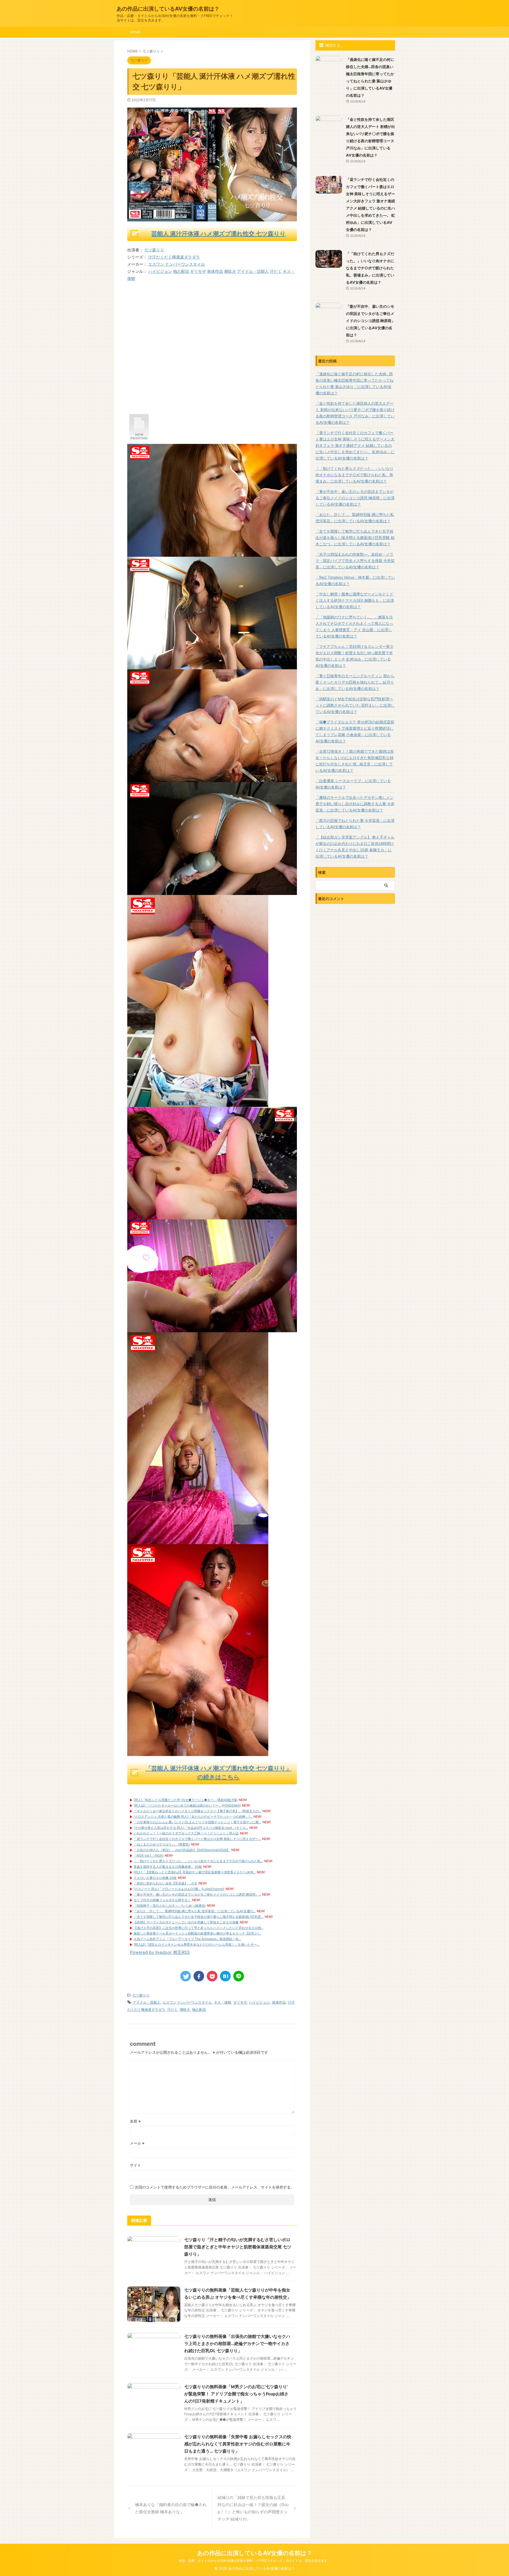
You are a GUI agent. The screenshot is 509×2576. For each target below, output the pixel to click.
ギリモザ (198, 271)
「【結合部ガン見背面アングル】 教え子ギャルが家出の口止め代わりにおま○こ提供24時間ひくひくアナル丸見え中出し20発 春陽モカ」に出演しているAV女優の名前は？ (355, 847)
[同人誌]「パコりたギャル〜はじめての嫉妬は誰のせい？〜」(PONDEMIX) (187, 1805)
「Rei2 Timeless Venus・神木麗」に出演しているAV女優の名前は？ (355, 580)
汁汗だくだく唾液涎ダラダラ (174, 257)
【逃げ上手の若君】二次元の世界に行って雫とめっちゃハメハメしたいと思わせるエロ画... (198, 1928)
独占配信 (181, 271)
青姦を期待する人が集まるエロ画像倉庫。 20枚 (168, 1867)
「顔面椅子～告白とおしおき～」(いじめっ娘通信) (170, 1906)
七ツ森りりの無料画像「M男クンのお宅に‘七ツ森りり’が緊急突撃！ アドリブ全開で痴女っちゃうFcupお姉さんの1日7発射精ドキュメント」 (236, 2394)
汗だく (276, 271)
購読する (332, 45)
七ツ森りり (154, 250)
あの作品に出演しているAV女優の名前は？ (168, 9)
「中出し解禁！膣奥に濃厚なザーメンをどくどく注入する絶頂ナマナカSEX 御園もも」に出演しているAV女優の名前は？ (355, 600)
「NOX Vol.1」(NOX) (148, 1855)
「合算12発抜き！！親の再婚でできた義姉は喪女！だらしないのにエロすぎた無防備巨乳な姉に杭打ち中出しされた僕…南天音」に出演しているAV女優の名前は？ (355, 761)
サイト (135, 2165)
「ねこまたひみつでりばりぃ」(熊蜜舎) (162, 1844)
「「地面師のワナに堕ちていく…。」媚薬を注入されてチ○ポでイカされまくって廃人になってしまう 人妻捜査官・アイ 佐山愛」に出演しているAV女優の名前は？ (354, 627)
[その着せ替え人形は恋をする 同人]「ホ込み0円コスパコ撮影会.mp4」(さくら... (191, 1828)
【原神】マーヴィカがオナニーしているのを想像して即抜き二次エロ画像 (186, 1922)
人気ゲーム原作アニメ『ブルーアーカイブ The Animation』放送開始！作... (187, 1939)
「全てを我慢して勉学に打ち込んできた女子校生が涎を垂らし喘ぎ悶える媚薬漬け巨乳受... (198, 1917)
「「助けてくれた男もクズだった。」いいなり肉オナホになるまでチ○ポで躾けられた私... (198, 1861)
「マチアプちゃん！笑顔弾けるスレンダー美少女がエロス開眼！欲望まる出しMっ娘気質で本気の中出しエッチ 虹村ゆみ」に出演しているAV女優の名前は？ (354, 656)
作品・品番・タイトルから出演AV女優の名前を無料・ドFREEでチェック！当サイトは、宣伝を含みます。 (254, 2561)
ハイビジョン (160, 271)
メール (137, 2143)
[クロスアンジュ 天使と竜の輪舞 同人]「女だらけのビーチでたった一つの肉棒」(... (193, 1817)
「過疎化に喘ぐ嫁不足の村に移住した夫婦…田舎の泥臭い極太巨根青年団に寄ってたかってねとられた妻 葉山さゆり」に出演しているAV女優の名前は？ (354, 383)
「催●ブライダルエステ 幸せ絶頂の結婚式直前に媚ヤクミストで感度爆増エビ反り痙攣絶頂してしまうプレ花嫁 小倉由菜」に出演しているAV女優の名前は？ (355, 731)
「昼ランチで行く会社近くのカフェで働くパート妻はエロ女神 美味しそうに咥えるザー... (197, 1839)
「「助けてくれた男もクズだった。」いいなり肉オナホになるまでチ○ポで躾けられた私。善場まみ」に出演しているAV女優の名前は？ (370, 268)
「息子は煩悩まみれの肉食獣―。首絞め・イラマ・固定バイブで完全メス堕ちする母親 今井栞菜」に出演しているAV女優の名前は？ (355, 561)
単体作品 (215, 271)
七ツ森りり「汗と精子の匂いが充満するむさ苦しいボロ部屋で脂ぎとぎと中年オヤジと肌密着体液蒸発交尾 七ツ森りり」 (238, 2247)
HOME (135, 32)
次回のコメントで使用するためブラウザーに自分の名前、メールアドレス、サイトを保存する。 (214, 2187)
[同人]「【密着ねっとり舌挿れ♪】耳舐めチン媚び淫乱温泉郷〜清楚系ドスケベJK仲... (195, 1872)
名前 (135, 2121)
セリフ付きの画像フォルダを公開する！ (162, 1900)
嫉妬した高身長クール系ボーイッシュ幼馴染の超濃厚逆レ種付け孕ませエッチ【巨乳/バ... (197, 1933)
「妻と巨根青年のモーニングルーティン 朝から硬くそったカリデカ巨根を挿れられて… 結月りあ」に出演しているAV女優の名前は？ (355, 682)
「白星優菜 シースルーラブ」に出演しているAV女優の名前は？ (353, 784)
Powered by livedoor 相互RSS (160, 1952)
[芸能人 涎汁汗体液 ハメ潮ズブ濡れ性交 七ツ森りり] (139, 440)
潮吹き (230, 271)
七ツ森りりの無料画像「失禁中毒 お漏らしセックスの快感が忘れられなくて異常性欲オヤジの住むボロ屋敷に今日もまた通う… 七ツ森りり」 (238, 2444)
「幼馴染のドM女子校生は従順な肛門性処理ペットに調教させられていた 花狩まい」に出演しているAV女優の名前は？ (355, 705)
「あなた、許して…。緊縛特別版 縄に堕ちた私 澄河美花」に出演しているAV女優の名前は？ (355, 518)
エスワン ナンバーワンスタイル (177, 264)
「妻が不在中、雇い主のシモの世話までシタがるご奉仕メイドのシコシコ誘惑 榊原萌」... (197, 1894)
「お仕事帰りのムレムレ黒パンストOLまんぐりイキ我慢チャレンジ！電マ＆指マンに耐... (197, 1822)
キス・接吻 (223, 2002)
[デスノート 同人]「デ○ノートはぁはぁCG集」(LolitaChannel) (179, 1889)
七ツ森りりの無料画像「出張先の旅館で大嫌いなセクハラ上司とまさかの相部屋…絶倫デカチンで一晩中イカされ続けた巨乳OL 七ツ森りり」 (237, 2343)
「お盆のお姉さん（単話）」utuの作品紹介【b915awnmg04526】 (182, 1850)
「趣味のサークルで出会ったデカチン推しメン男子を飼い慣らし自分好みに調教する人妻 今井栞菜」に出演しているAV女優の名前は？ (355, 804)
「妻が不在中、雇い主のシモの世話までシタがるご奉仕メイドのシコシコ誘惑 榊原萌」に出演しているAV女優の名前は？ (370, 321)
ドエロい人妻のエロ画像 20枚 (155, 1878)
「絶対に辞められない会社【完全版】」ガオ (165, 1883)
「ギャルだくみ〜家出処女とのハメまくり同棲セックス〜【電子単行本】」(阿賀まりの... (197, 1811)
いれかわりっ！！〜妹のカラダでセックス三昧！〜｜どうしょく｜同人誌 (186, 1833)
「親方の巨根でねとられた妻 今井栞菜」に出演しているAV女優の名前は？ (355, 824)
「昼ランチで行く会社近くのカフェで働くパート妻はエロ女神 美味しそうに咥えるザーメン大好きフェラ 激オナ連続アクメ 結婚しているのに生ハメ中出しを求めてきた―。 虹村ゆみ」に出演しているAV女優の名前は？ (355, 445)
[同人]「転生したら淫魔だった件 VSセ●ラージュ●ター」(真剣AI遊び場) (186, 1800)
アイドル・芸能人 (253, 271)
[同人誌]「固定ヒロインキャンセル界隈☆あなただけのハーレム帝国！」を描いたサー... (196, 1944)
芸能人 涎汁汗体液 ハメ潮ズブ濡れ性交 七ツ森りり (219, 234)
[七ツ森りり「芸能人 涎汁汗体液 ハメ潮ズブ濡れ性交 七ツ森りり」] (225, 1976)
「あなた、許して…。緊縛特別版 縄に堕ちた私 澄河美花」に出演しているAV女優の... (195, 1911)
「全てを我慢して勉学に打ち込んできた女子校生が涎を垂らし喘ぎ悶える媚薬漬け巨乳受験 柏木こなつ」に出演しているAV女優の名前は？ (355, 538)
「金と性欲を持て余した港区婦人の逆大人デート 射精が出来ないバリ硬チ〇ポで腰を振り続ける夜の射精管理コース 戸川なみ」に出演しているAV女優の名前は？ (355, 413)
